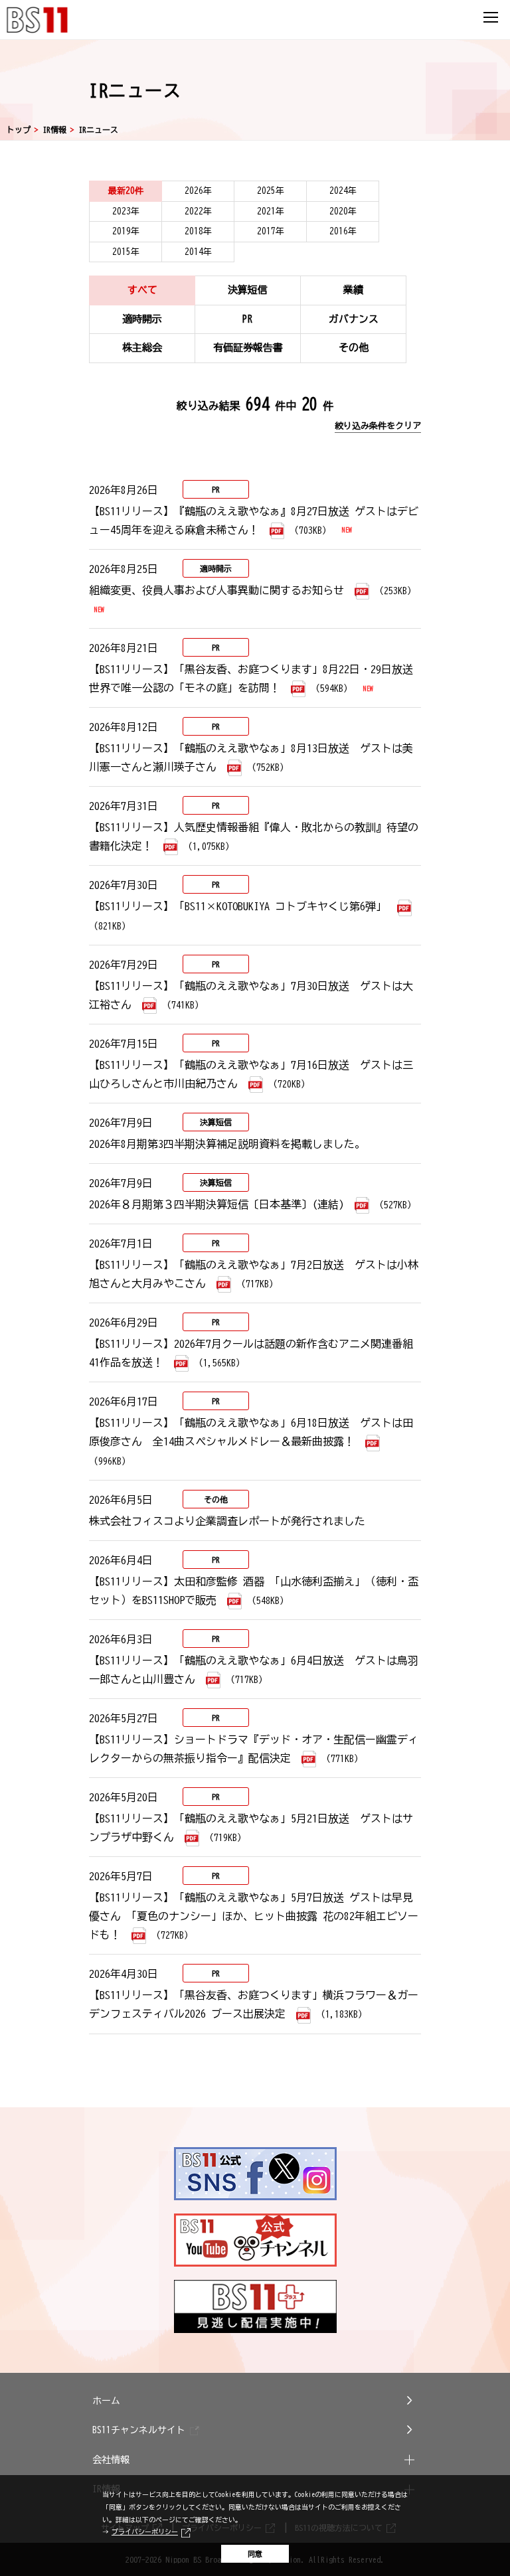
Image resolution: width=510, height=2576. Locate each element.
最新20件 (126, 191)
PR (248, 319)
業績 (353, 290)
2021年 (271, 211)
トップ (19, 129)
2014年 (198, 252)
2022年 (198, 211)
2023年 (126, 211)
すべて (142, 290)
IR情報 (54, 129)
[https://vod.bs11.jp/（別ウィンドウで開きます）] (255, 2306)
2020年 (343, 211)
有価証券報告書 (248, 348)
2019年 (126, 231)
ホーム (106, 2401)
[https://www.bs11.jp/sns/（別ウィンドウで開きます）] (255, 2174)
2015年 (126, 252)
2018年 (198, 231)
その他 (354, 348)
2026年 (198, 191)
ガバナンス (354, 319)
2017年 (271, 231)
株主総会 (142, 348)
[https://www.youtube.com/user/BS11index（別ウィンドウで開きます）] (255, 2240)
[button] (255, 2460)
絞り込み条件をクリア (378, 426)
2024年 (343, 191)
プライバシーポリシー (145, 2532)
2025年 (271, 191)
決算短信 (248, 290)
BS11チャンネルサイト (139, 2430)
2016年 (343, 231)
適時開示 (142, 319)
